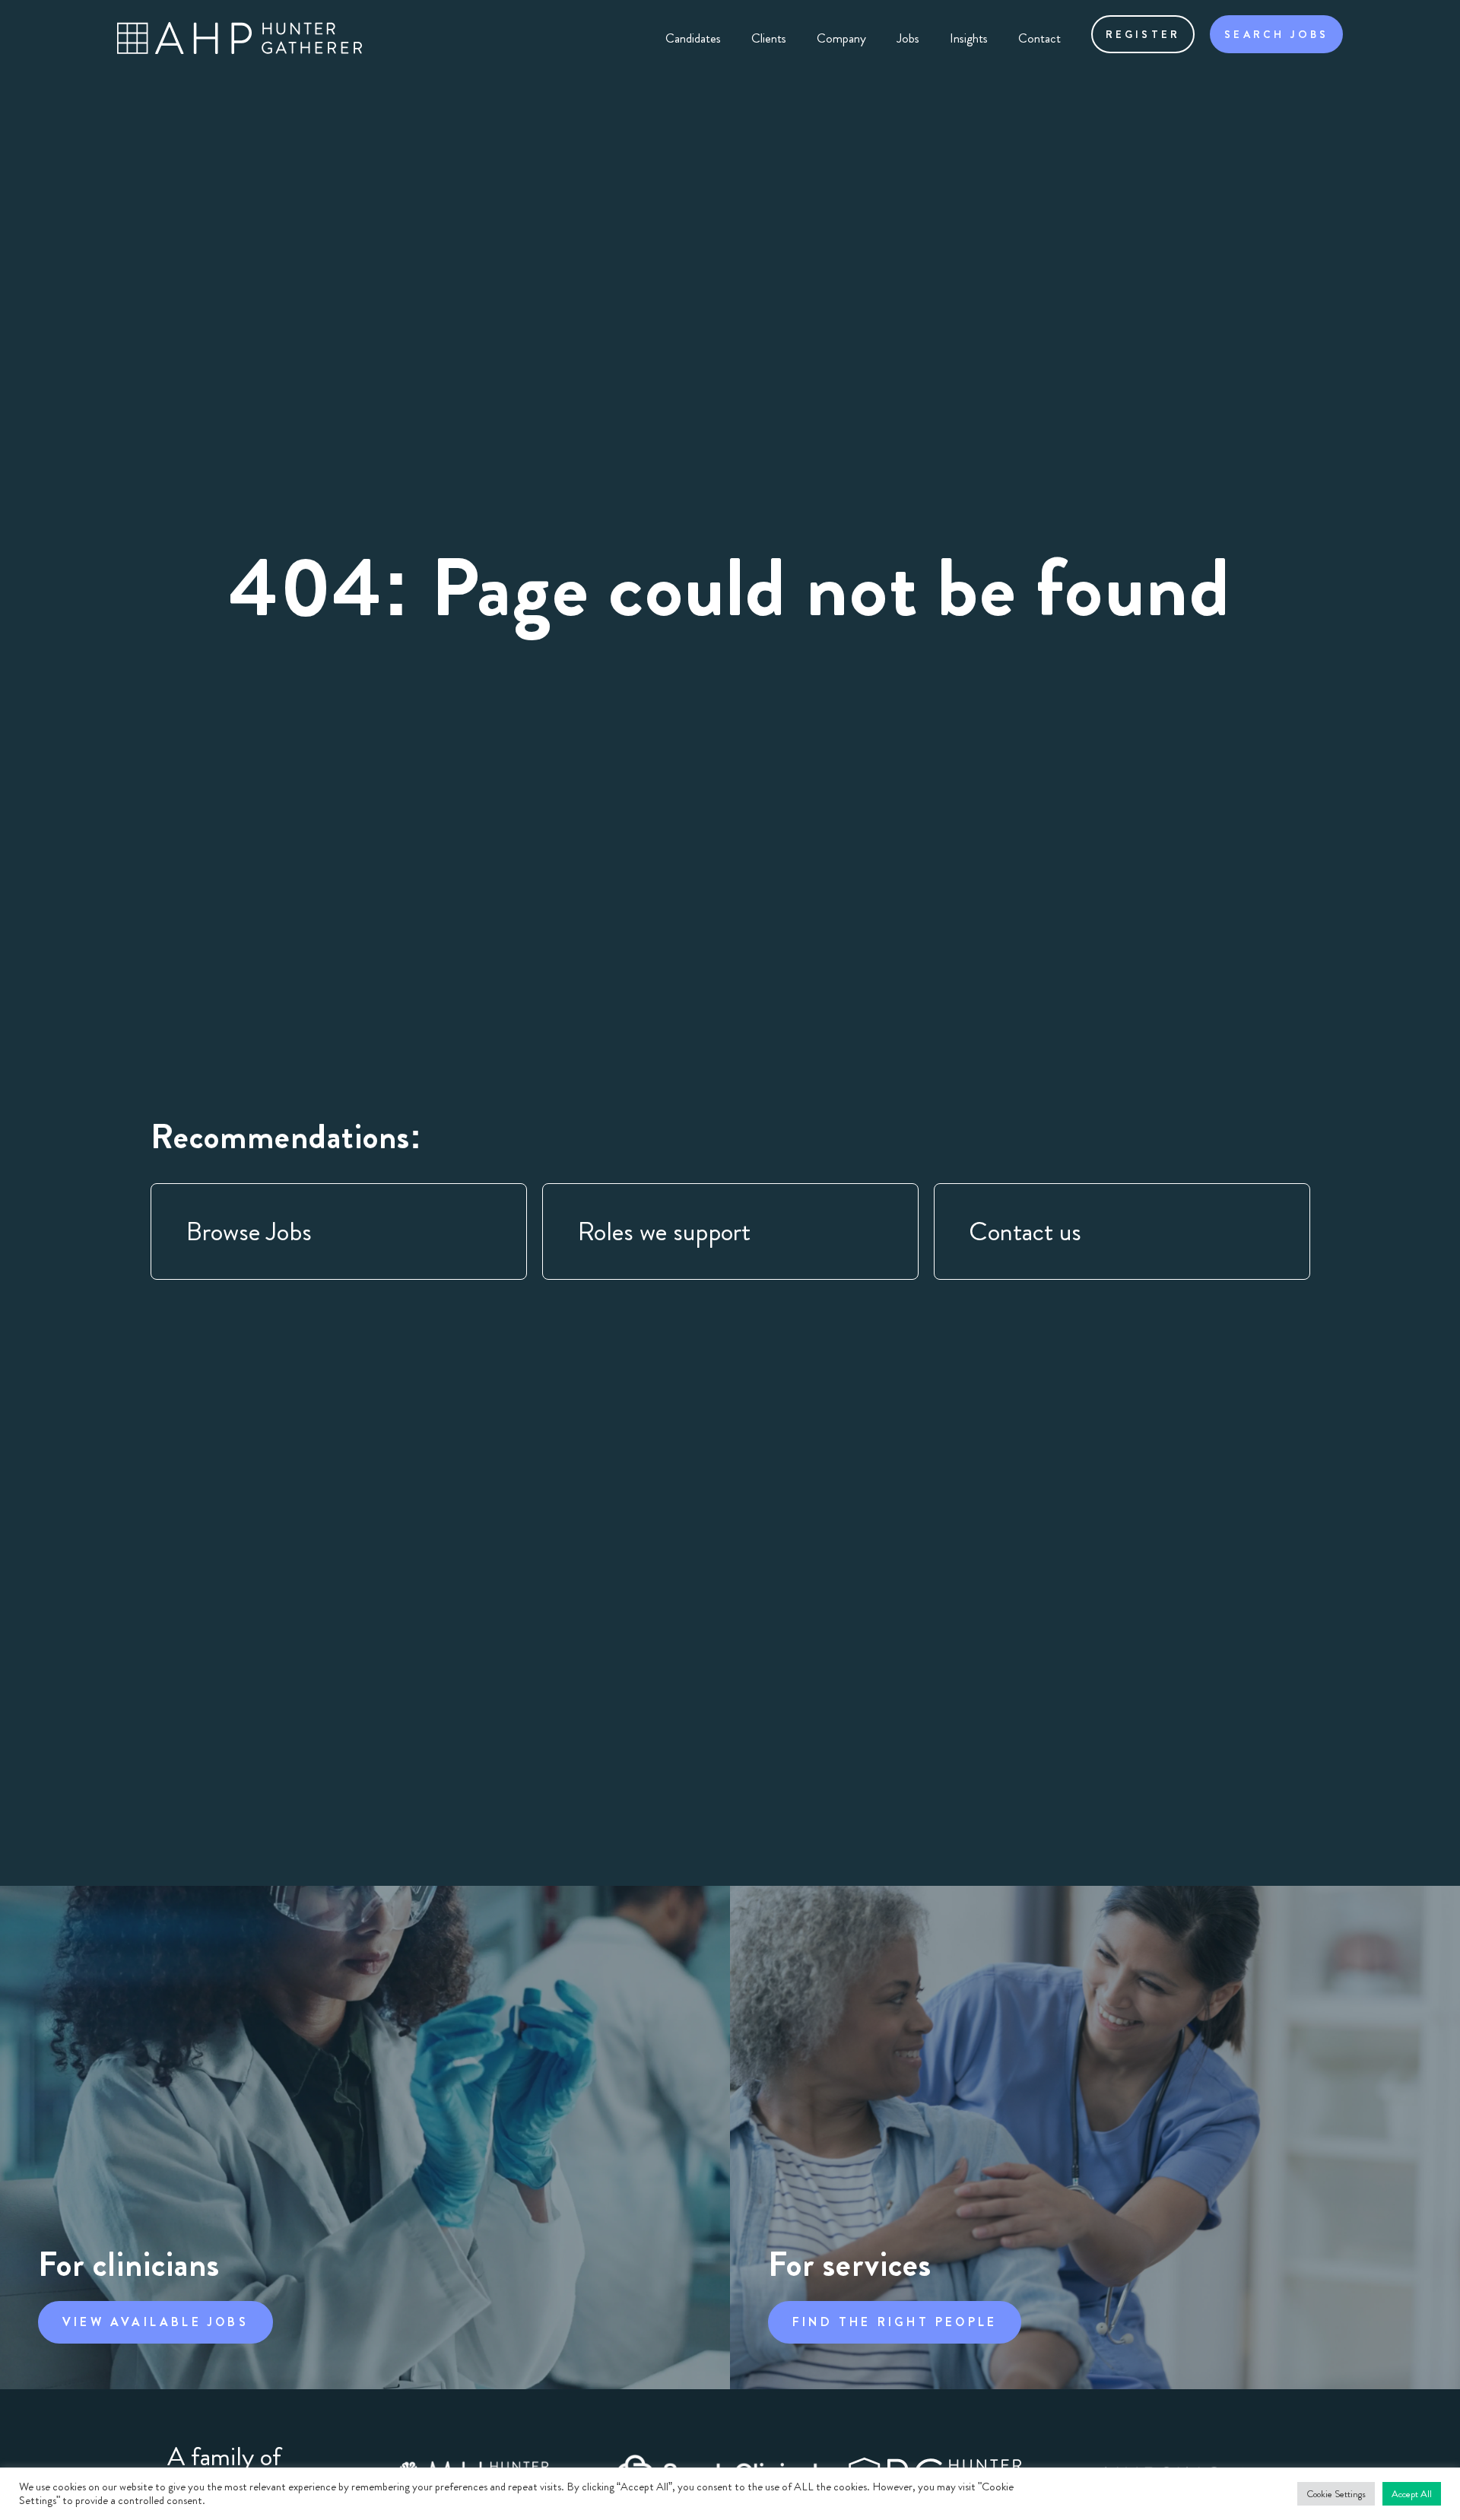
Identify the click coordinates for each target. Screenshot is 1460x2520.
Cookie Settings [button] (1336, 2494)
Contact (1039, 38)
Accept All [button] (1412, 2494)
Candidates (693, 38)
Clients (769, 38)
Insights (969, 38)
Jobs (908, 38)
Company (841, 38)
